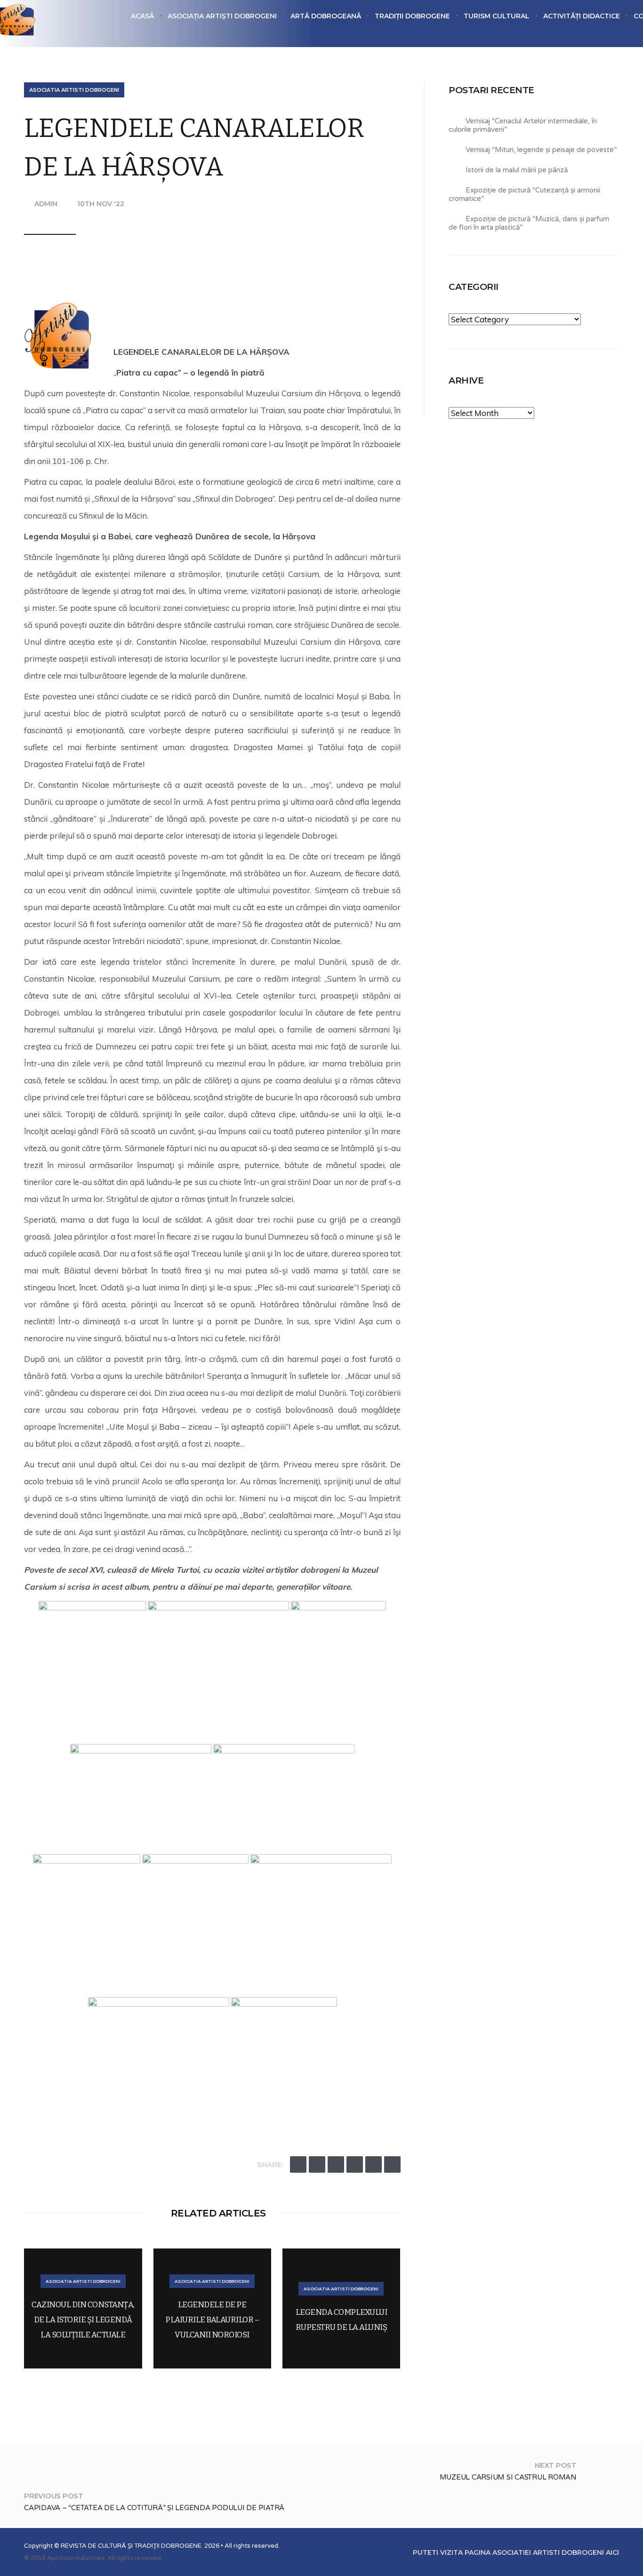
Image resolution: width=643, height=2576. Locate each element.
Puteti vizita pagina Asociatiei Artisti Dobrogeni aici (516, 2552)
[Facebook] (317, 2164)
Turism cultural (497, 16)
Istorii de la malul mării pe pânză (517, 170)
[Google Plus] (336, 2164)
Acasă (142, 16)
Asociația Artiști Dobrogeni (222, 16)
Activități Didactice (582, 16)
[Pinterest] (374, 2164)
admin (46, 204)
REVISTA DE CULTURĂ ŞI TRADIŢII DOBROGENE (131, 2546)
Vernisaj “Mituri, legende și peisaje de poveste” (541, 150)
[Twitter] (298, 2164)
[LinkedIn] (392, 2164)
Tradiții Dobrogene (412, 16)
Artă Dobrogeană (326, 16)
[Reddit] (355, 2164)
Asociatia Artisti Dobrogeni (74, 90)
